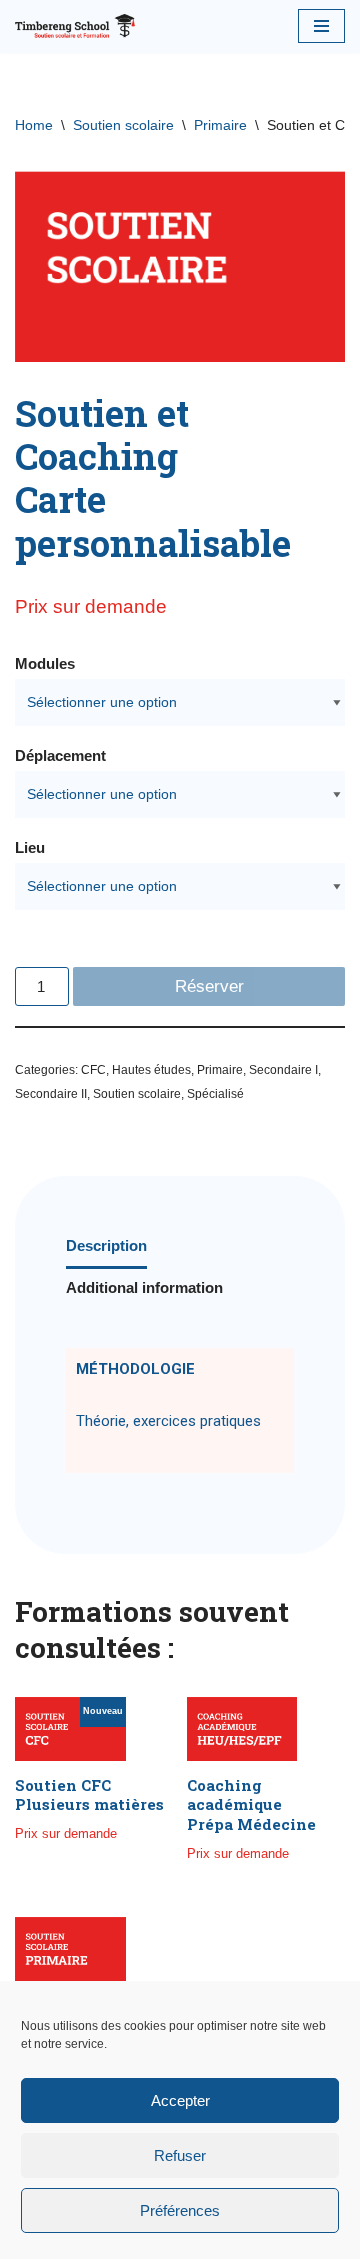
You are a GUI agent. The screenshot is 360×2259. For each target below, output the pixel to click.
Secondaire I (283, 1070)
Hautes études (151, 1070)
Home (34, 125)
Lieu (30, 847)
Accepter (180, 2100)
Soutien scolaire (123, 125)
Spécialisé (215, 1094)
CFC (93, 1070)
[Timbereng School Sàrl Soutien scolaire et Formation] (75, 26)
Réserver (209, 986)
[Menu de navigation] (321, 26)
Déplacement (60, 755)
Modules (45, 663)
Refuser (180, 2155)
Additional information (144, 1287)
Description (106, 1245)
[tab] (106, 1248)
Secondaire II (51, 1094)
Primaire (220, 125)
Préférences (180, 2210)
